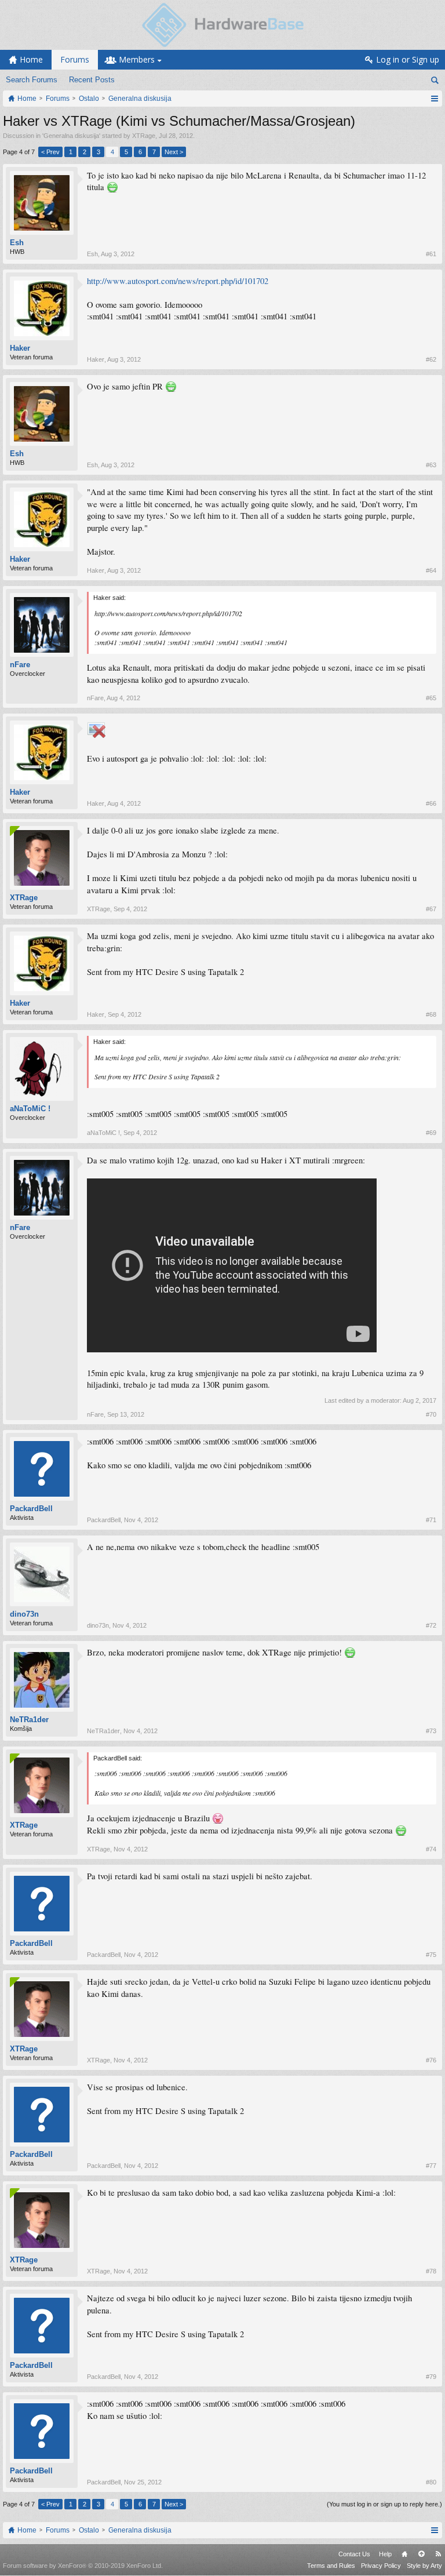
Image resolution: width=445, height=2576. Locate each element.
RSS (438, 2554)
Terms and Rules (331, 2566)
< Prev (50, 152)
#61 (431, 254)
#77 (431, 2166)
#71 (431, 1520)
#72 (431, 1625)
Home (404, 2554)
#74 (431, 1849)
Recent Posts (92, 80)
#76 (431, 2060)
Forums (75, 59)
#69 (431, 1133)
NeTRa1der (29, 1720)
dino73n (24, 1614)
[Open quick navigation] (434, 99)
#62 (431, 359)
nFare (20, 665)
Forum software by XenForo (83, 2566)
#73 (431, 1731)
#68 (431, 1014)
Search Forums (32, 80)
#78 (431, 2271)
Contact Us (354, 2554)
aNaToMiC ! (30, 1109)
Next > (174, 152)
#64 (431, 570)
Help (385, 2554)
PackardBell (31, 1509)
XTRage (144, 136)
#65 (431, 698)
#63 (431, 465)
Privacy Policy (381, 2566)
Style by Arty (424, 2566)
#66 (431, 803)
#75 (431, 1955)
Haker (20, 348)
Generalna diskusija (71, 136)
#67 (431, 909)
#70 (431, 1414)
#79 (431, 2377)
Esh (17, 243)
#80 (431, 2482)
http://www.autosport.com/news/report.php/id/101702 (178, 281)
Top (421, 2554)
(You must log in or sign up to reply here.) (384, 2504)
